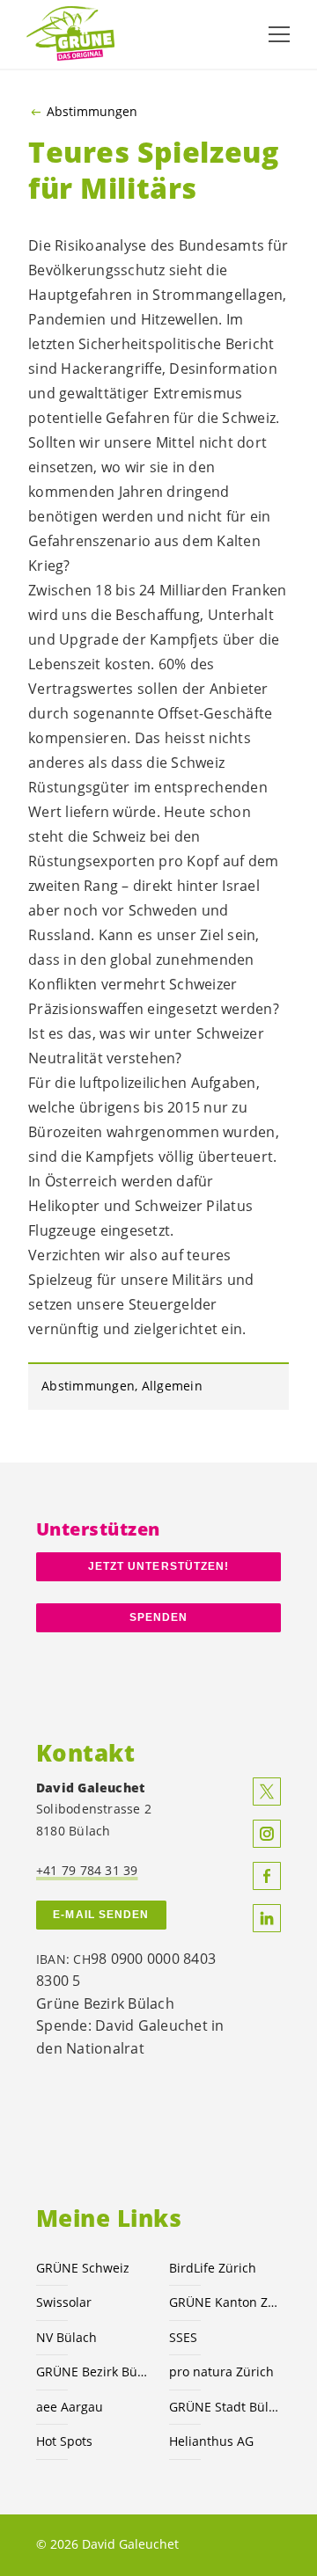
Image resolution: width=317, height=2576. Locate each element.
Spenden (159, 1617)
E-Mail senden (101, 1915)
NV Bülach (66, 2337)
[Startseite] (70, 34)
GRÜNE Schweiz (83, 2268)
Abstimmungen (92, 112)
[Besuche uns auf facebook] (267, 1876)
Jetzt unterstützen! (159, 1566)
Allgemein (172, 1386)
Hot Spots (64, 2441)
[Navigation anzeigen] (279, 34)
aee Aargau (70, 2407)
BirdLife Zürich (213, 2268)
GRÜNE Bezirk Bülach (92, 2372)
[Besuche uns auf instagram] (267, 1834)
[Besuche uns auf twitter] (267, 1792)
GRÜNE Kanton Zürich (225, 2302)
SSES (183, 2337)
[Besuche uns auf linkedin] (267, 1918)
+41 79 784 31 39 (87, 1870)
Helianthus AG (211, 2441)
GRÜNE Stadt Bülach (225, 2407)
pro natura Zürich (221, 2372)
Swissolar (64, 2302)
